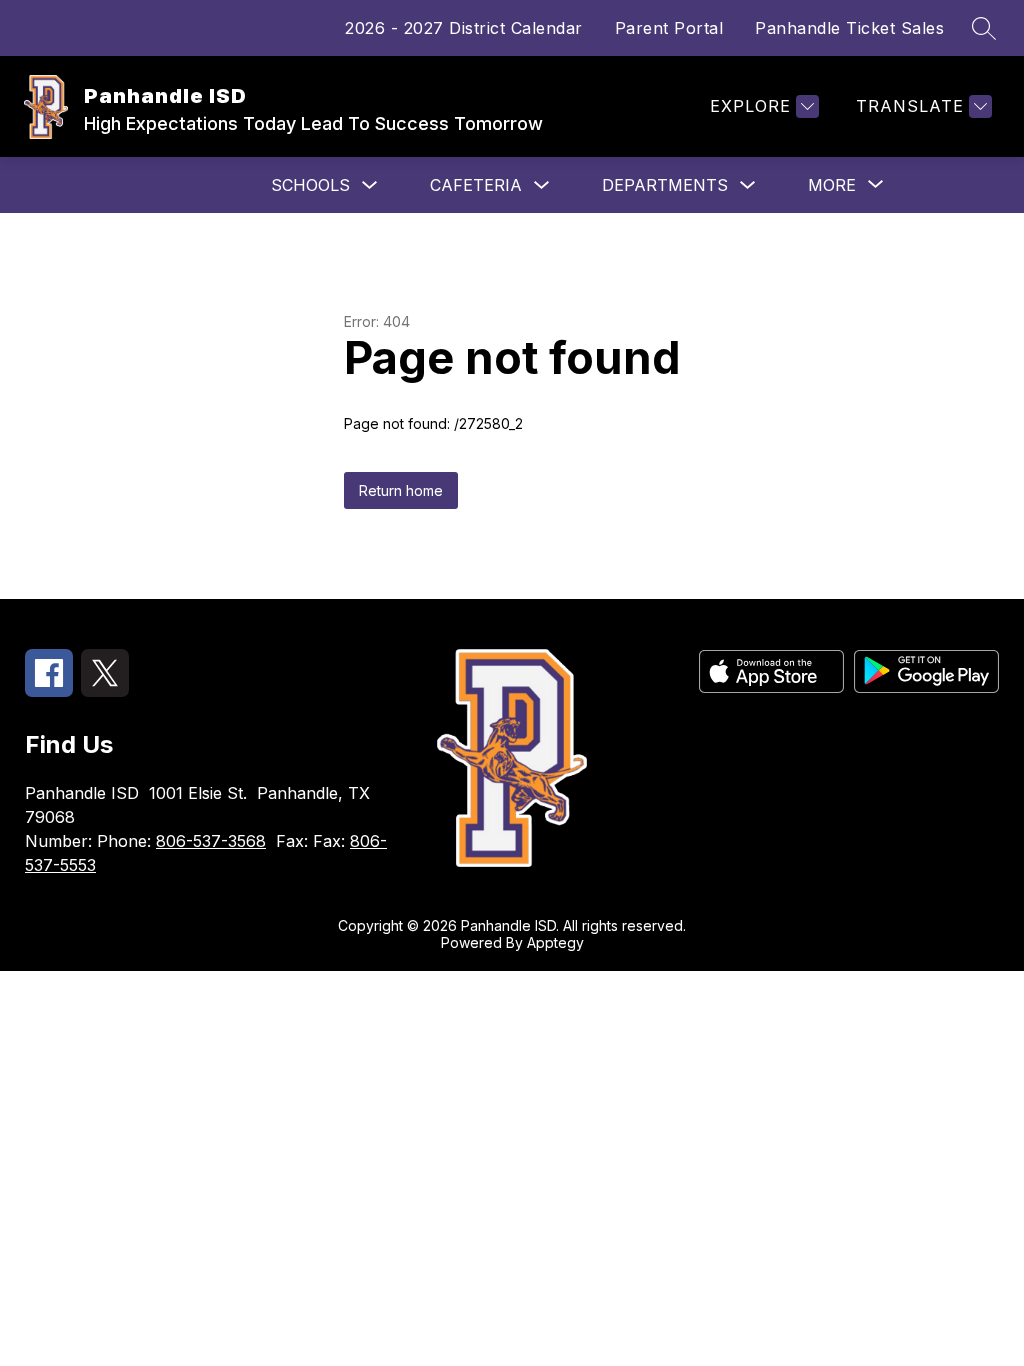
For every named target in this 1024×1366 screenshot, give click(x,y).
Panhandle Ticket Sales (849, 28)
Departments (665, 185)
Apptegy (555, 942)
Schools (310, 185)
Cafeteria (476, 185)
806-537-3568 (211, 841)
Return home (401, 490)
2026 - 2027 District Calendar (464, 28)
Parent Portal (669, 28)
